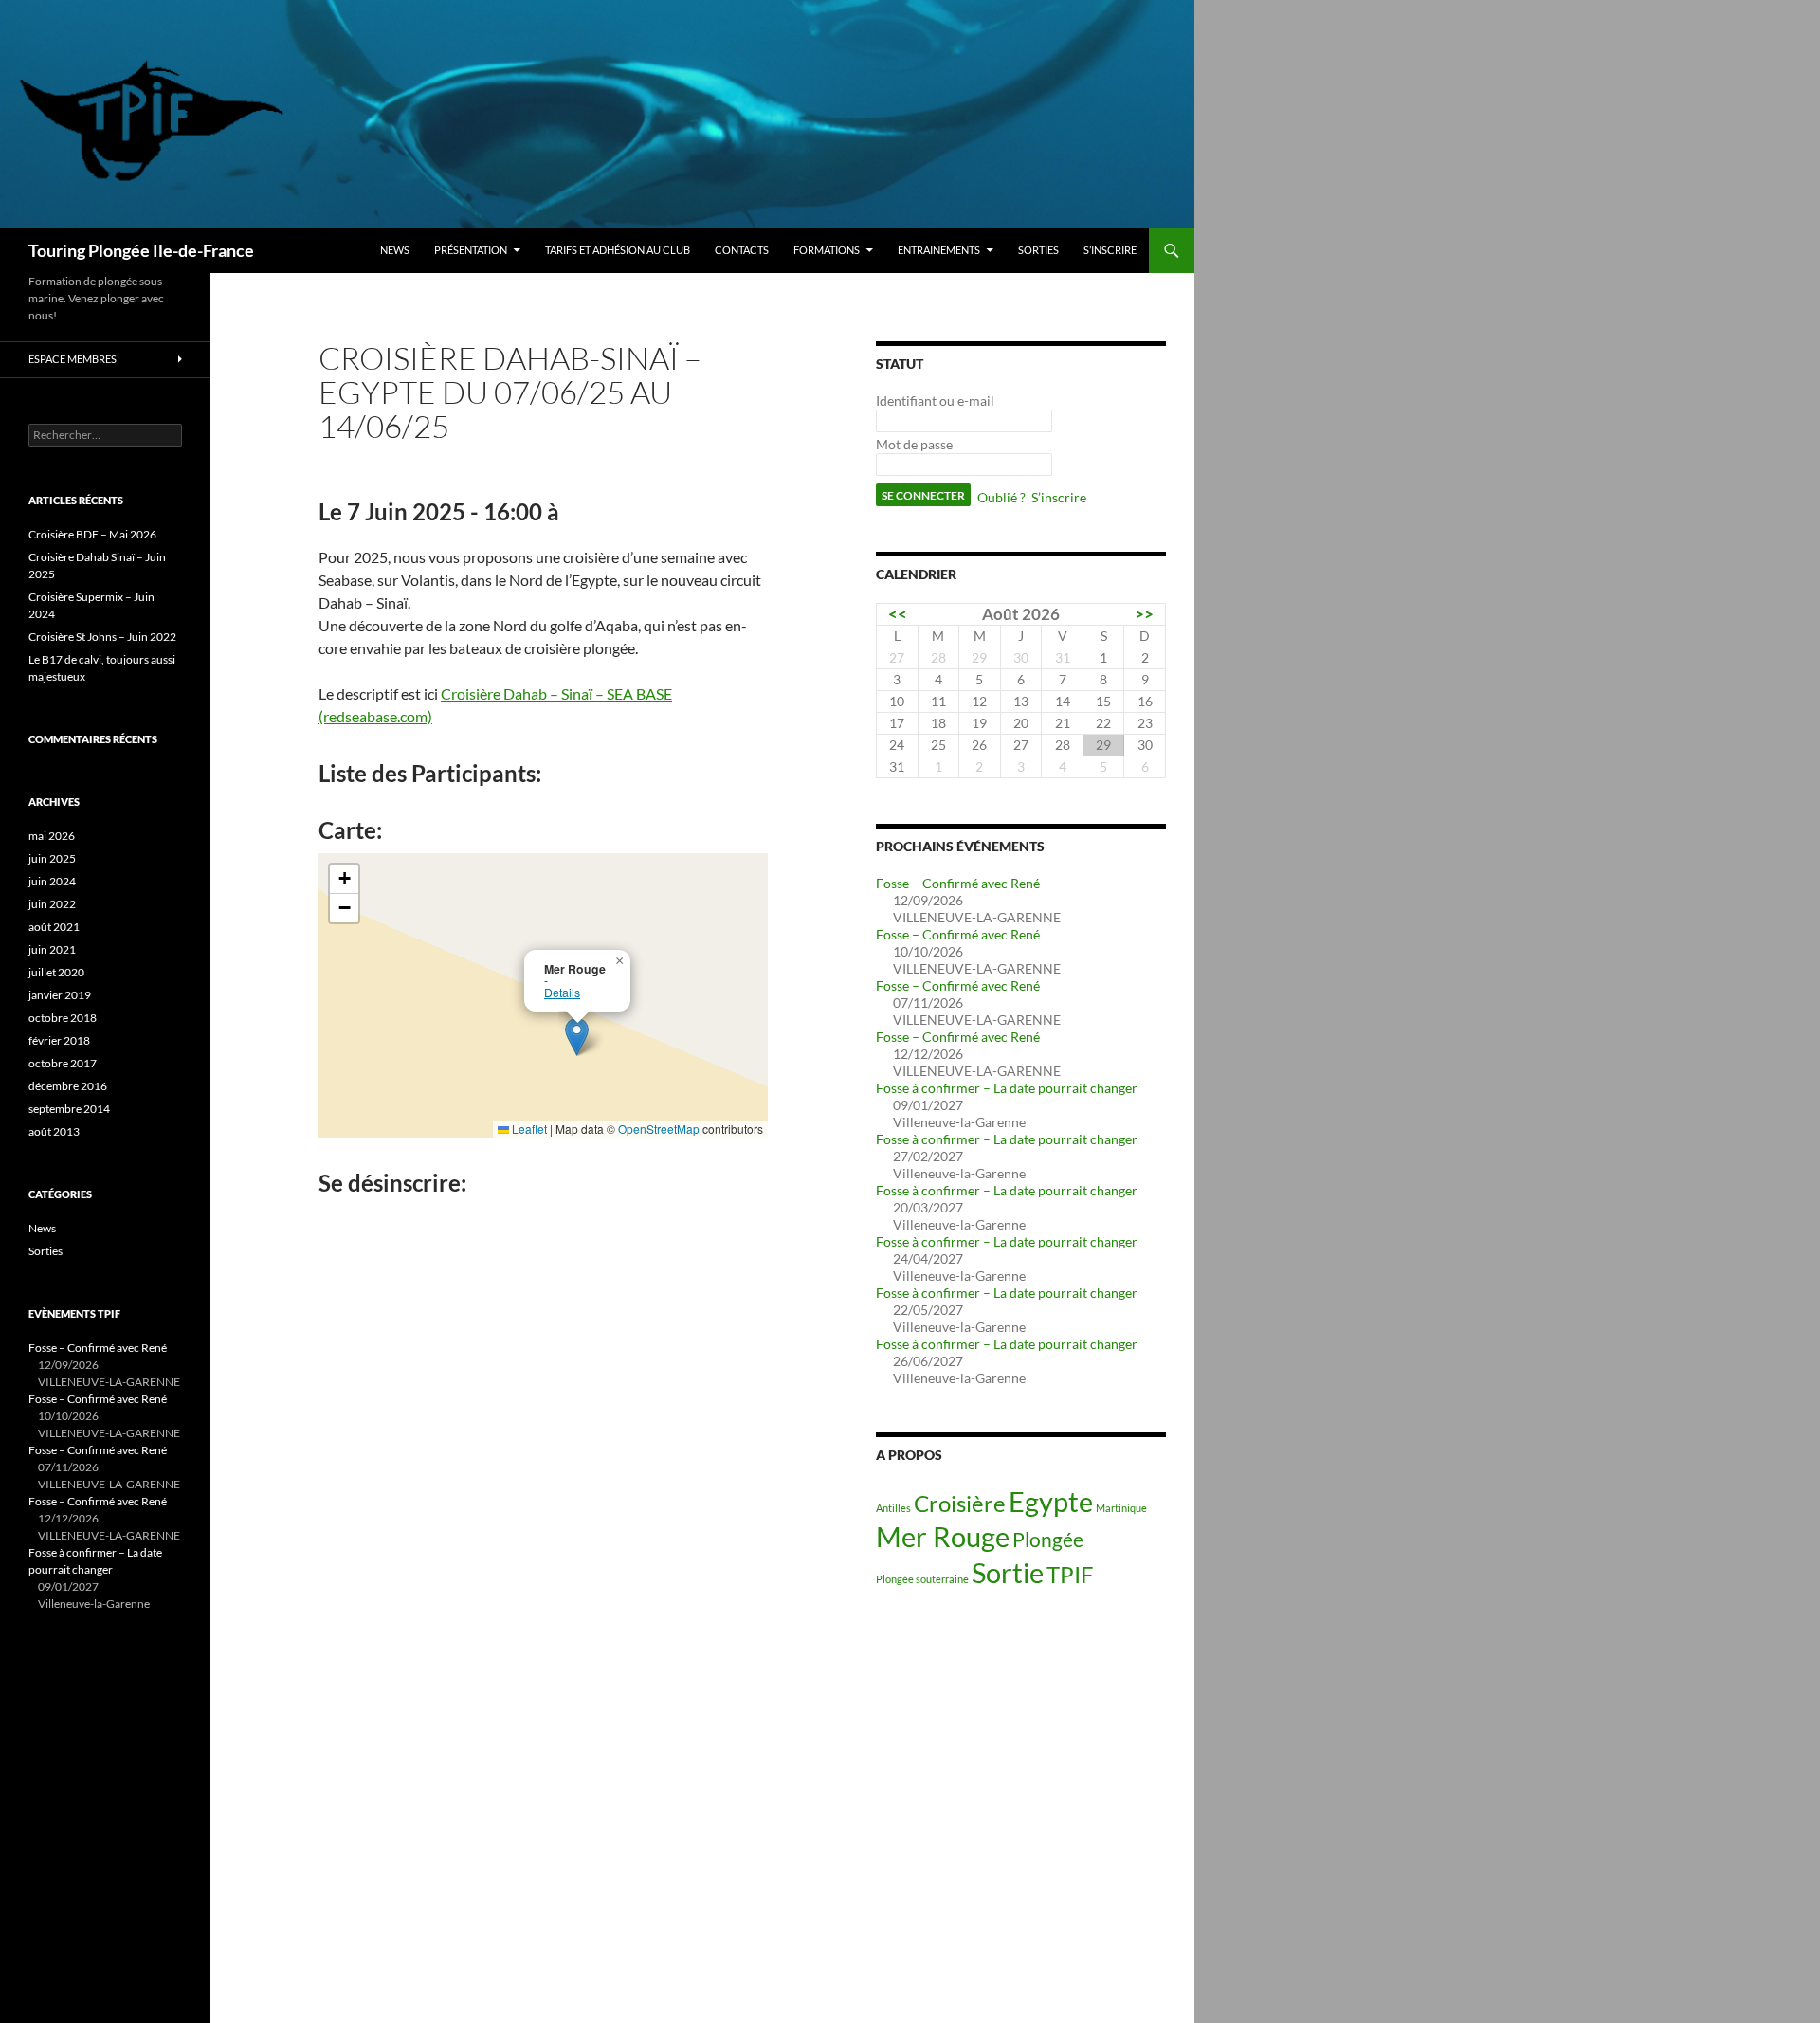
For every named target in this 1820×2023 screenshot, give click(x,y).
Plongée (1048, 1539)
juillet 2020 (56, 972)
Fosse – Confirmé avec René (958, 883)
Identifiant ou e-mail (935, 401)
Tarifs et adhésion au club (618, 250)
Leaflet (528, 1129)
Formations (827, 250)
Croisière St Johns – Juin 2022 (102, 637)
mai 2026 (52, 836)
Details (562, 993)
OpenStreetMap (659, 1129)
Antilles (893, 1508)
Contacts (742, 250)
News (395, 250)
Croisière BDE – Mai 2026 (92, 534)
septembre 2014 (69, 1109)
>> (1144, 614)
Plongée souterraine (922, 1579)
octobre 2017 (63, 1063)
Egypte (1051, 1501)
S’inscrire (1110, 250)
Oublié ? (1001, 497)
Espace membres (73, 359)
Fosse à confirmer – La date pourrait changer (1007, 1088)
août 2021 (54, 927)
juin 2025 (52, 858)
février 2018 (59, 1040)
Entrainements (939, 250)
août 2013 (54, 1131)
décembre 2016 (68, 1086)
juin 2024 (52, 881)
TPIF (1070, 1574)
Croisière (960, 1503)
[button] (577, 1037)
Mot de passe (914, 444)
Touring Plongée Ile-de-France (141, 250)
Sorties (1038, 250)
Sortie (1008, 1572)
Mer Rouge (943, 1536)
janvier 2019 (60, 995)
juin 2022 (52, 904)
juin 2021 (52, 949)
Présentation (471, 250)
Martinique (1121, 1508)
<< (898, 614)
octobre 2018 (63, 1018)
